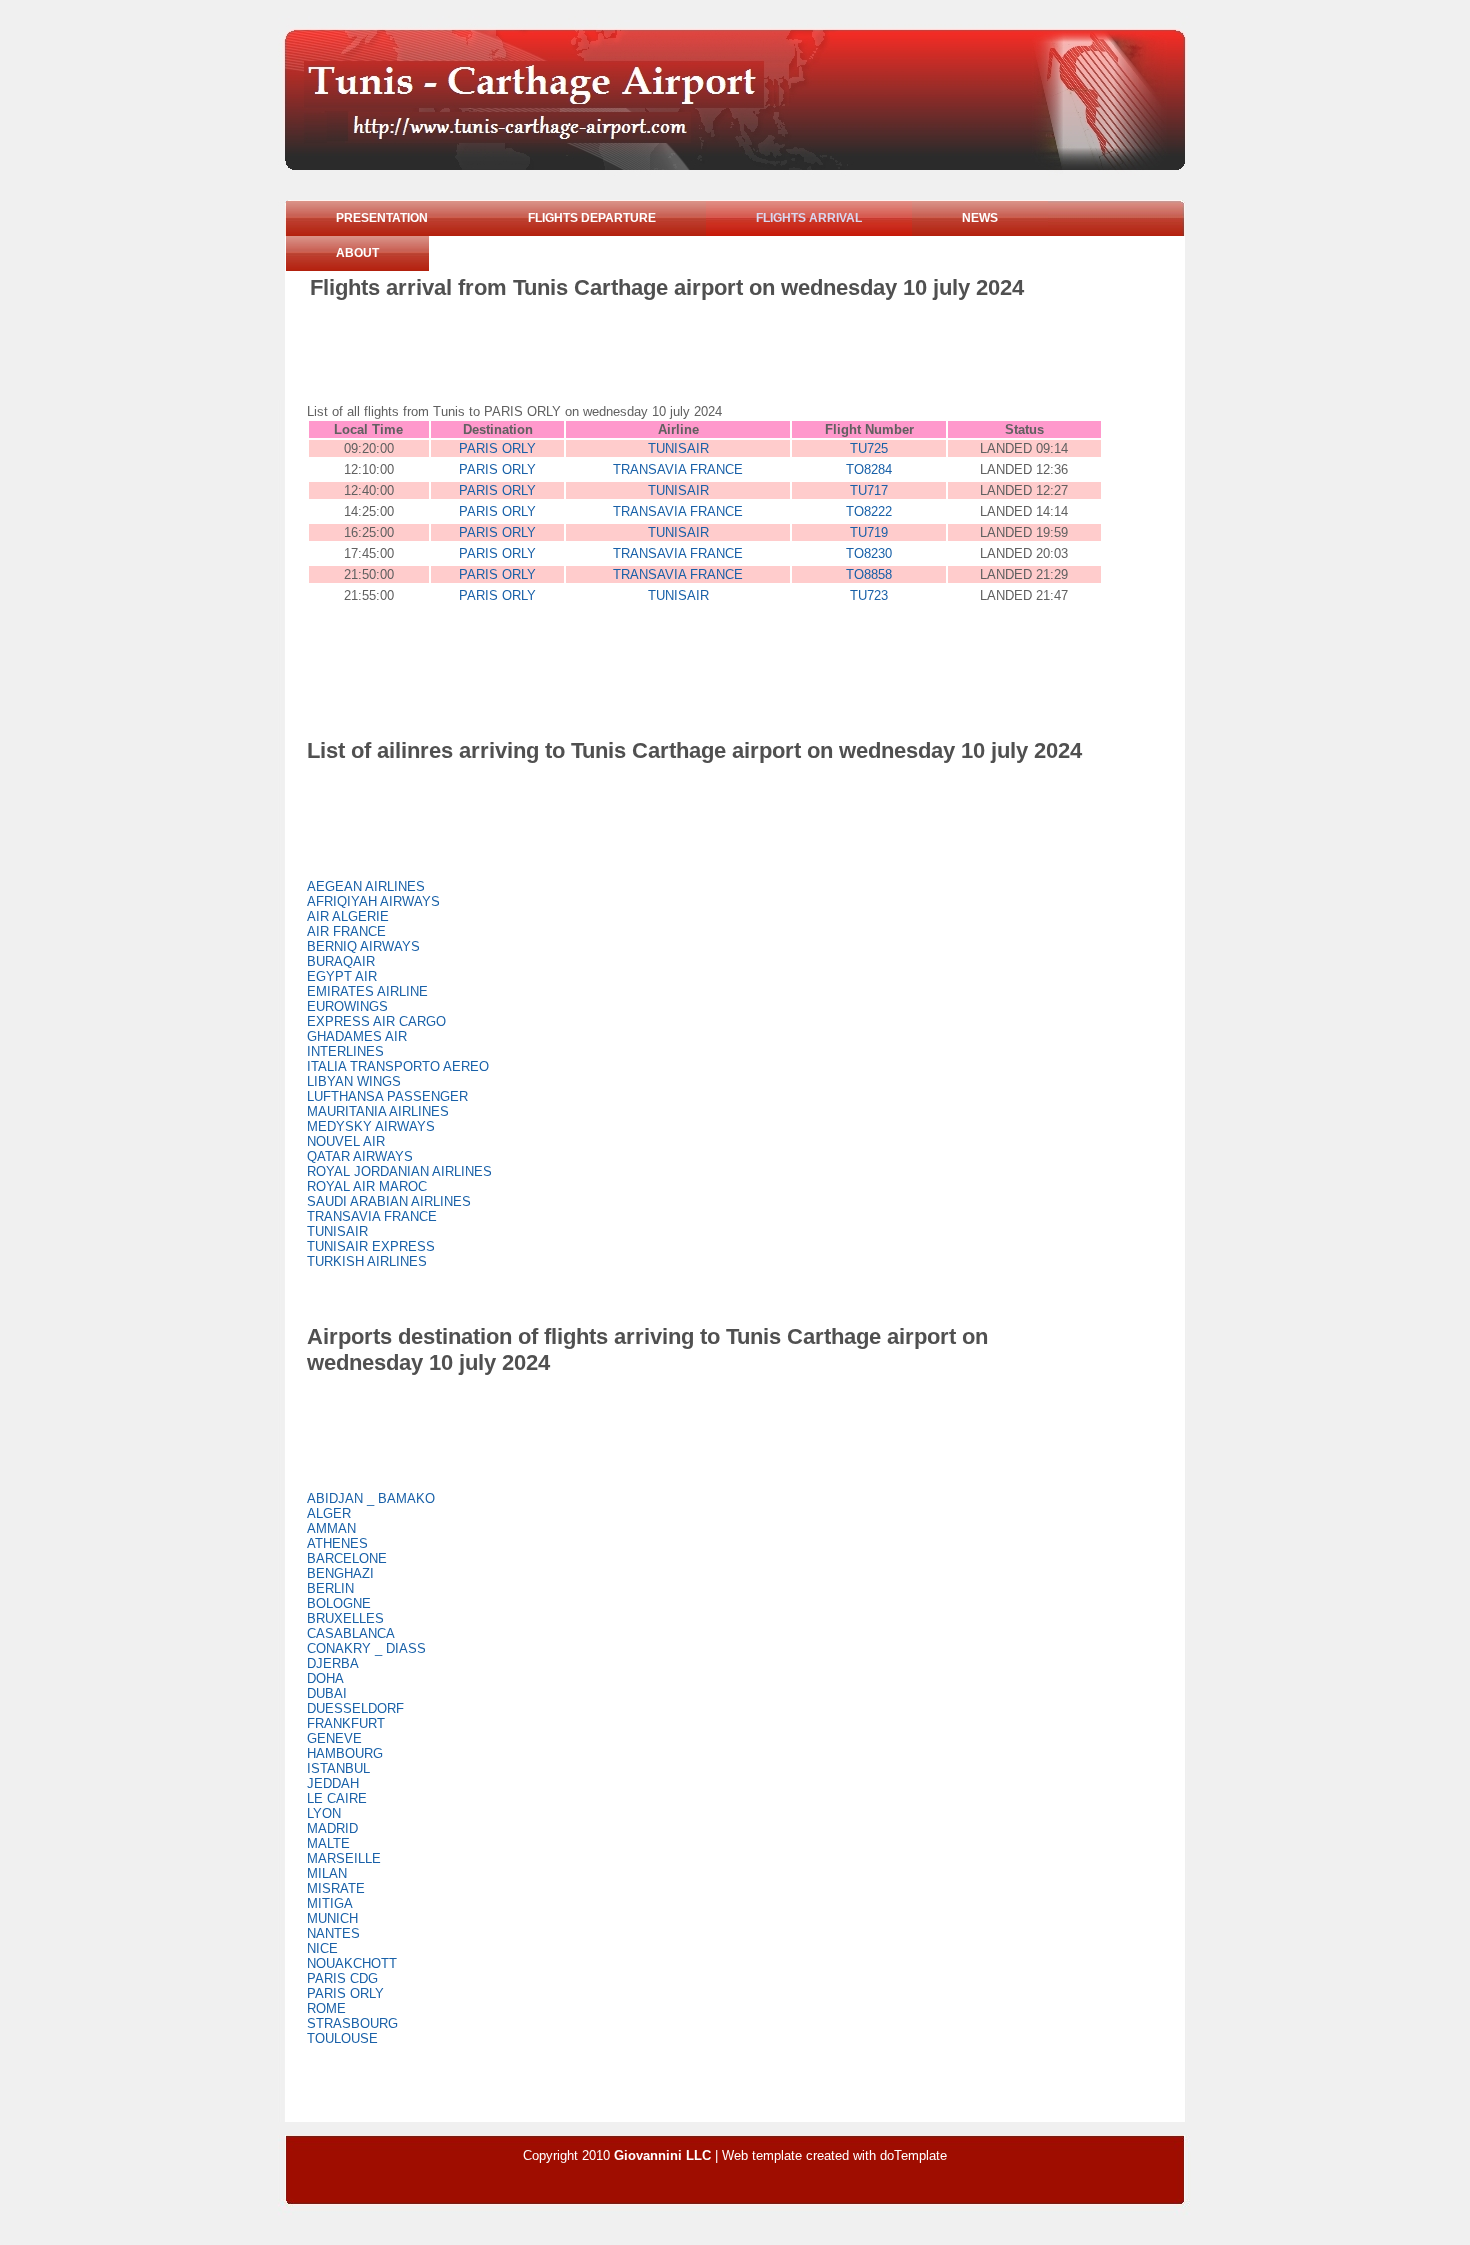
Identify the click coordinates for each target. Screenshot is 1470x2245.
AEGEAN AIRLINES (366, 886)
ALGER (329, 1513)
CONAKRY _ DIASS (366, 1648)
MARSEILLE (344, 1858)
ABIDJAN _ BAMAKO (371, 1498)
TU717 (869, 490)
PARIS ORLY (497, 448)
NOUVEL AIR (346, 1141)
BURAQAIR (341, 961)
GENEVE (334, 1738)
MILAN (327, 1873)
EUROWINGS (347, 1006)
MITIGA (330, 1903)
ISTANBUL (338, 1768)
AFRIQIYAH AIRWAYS (373, 901)
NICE (322, 1948)
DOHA (325, 1678)
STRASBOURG (352, 2023)
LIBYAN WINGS (354, 1081)
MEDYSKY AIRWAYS (371, 1126)
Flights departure (592, 218)
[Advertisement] (674, 356)
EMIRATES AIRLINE (367, 991)
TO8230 (869, 553)
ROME (326, 2008)
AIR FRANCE (346, 931)
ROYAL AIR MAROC (367, 1186)
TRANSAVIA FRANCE (678, 469)
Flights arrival (809, 218)
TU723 (869, 595)
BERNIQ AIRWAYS (363, 946)
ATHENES (337, 1543)
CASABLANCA (351, 1633)
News (980, 218)
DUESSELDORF (355, 1708)
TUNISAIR (678, 448)
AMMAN (331, 1528)
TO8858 (869, 574)
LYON (324, 1813)
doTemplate (913, 2155)
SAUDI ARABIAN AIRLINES (389, 1201)
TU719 (869, 532)
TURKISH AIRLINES (367, 1261)
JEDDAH (333, 1783)
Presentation (382, 218)
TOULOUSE (342, 2038)
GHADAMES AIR (357, 1036)
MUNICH (332, 1918)
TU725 (869, 448)
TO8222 (869, 511)
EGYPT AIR (342, 976)
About (357, 253)
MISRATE (336, 1888)
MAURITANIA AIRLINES (378, 1111)
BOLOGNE (339, 1603)
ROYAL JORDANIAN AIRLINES (399, 1171)
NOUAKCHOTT (352, 1963)
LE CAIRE (337, 1798)
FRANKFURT (346, 1723)
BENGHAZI (340, 1573)
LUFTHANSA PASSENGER (387, 1096)
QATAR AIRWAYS (360, 1156)
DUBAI (327, 1693)
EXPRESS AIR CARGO (376, 1021)
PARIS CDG (342, 1978)
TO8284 (869, 469)
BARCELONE (347, 1558)
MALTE (328, 1843)
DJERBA (333, 1663)
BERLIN (330, 1588)
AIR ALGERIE (348, 916)
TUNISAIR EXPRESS (371, 1246)
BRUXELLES (345, 1618)
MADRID (332, 1828)
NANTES (333, 1933)
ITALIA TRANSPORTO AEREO (398, 1066)
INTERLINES (345, 1051)
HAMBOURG (345, 1753)
